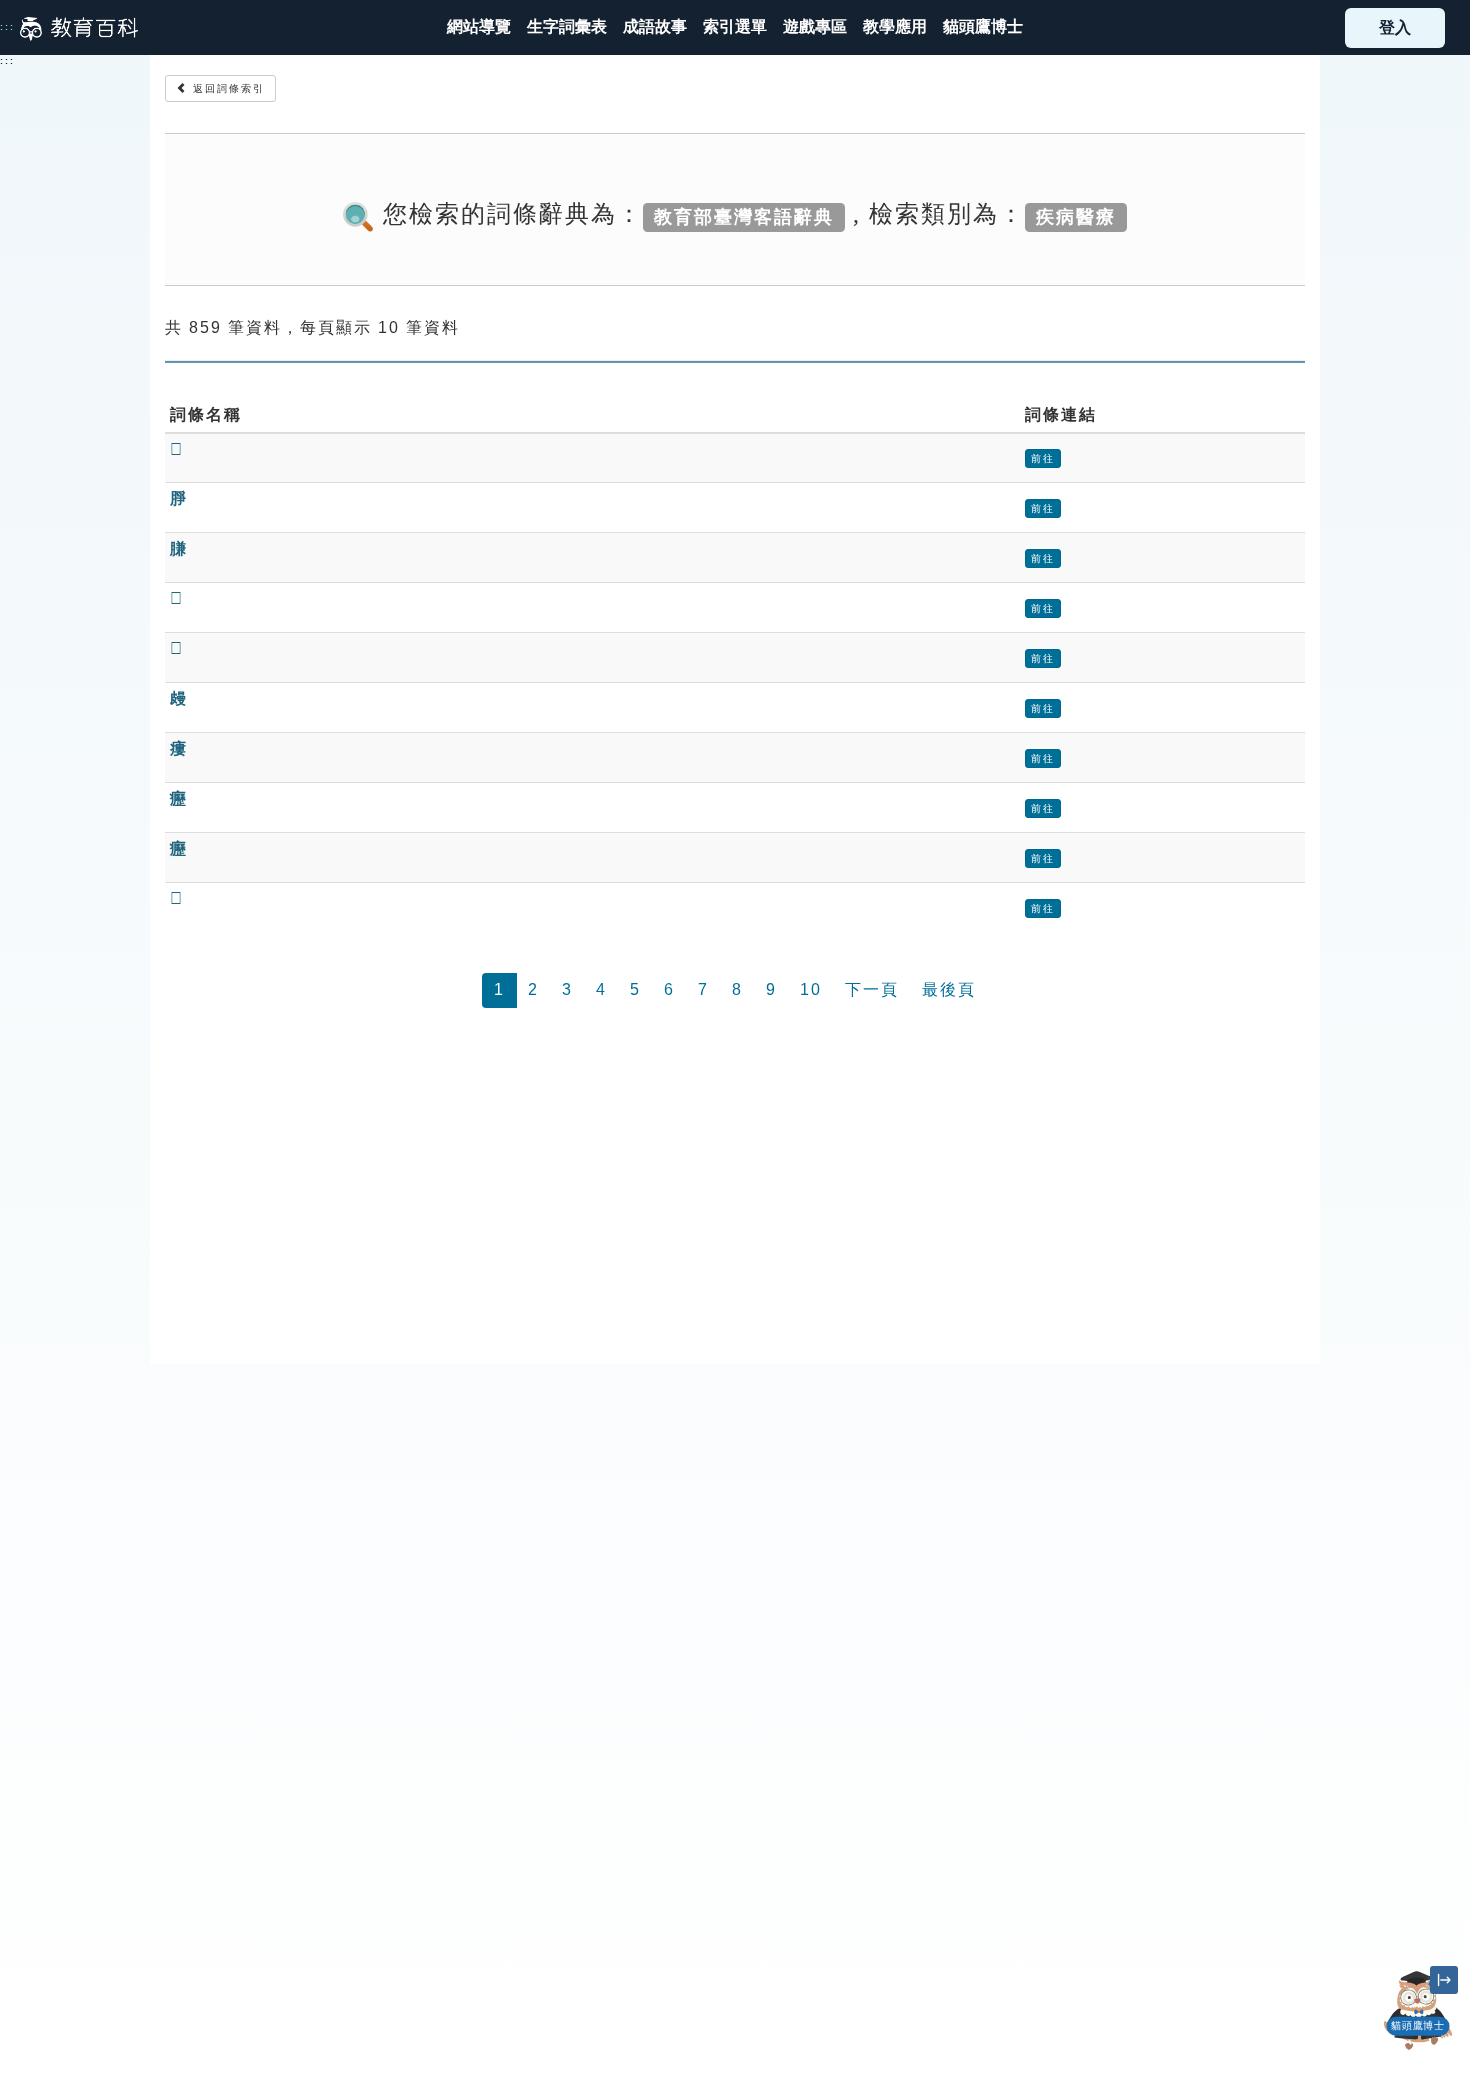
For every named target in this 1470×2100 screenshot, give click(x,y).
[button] (735, 27)
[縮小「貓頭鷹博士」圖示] (1444, 1980)
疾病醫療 (1076, 216)
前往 (1043, 458)
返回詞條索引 (226, 88)
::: (7, 27)
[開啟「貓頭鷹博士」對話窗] (1419, 2010)
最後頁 (949, 989)
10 (811, 989)
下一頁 (872, 989)
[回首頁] (79, 28)
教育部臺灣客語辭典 (744, 216)
